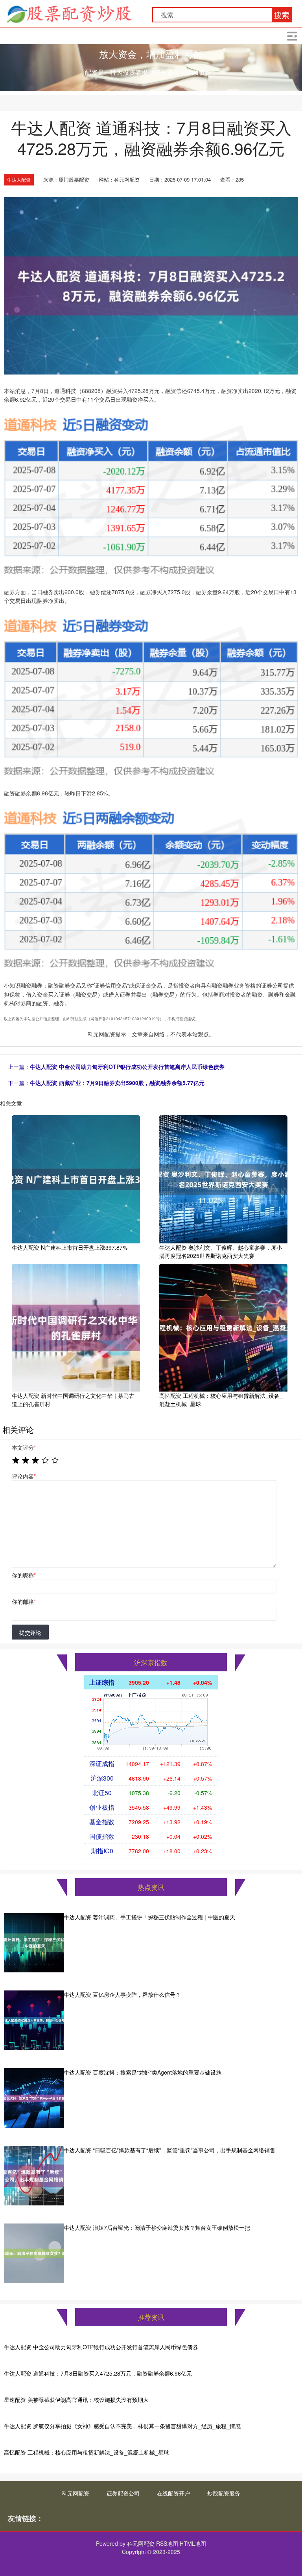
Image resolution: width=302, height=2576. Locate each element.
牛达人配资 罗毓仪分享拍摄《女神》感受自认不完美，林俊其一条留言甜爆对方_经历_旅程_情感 (122, 2426)
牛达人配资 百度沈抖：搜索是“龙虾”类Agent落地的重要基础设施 (143, 2072)
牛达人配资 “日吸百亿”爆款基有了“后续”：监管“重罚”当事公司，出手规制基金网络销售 (169, 2150)
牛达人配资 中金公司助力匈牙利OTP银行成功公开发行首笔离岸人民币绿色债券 (127, 1067)
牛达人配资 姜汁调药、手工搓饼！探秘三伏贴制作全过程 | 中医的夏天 (149, 1917)
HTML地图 (193, 2543)
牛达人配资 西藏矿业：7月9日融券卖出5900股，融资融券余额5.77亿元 (117, 1083)
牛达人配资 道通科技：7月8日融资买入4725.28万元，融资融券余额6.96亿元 (98, 2373)
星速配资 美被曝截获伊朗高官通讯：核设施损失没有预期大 (76, 2400)
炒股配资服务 (224, 2493)
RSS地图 (167, 2543)
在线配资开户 (173, 2493)
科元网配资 (75, 2493)
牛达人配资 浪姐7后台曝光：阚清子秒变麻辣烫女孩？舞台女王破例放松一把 (157, 2227)
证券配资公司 (123, 2493)
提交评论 (30, 1632)
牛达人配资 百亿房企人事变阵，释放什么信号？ (122, 1994)
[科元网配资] (69, 13)
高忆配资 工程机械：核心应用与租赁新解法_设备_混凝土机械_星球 (87, 2452)
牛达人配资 (19, 179)
